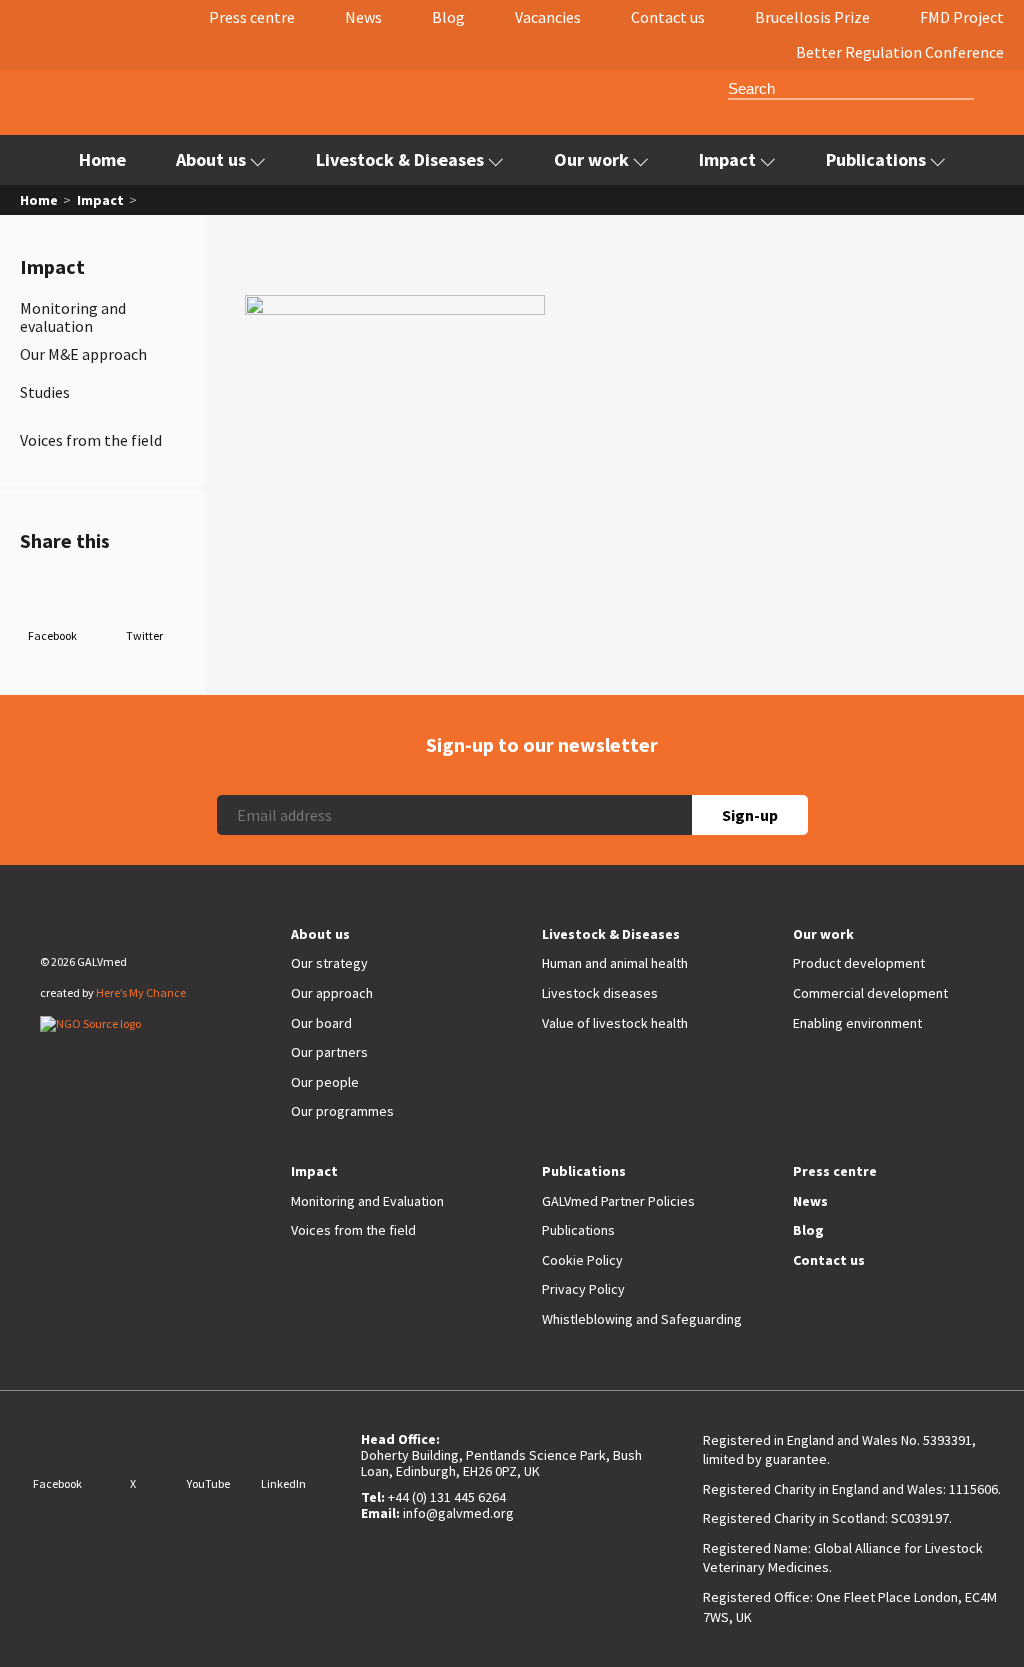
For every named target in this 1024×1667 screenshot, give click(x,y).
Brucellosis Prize (812, 17)
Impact (727, 159)
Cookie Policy (582, 1260)
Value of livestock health (615, 1023)
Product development (859, 963)
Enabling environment (857, 1023)
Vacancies (548, 17)
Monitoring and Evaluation (367, 1201)
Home (102, 159)
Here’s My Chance (141, 992)
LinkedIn (283, 1483)
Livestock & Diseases (400, 159)
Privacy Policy (583, 1289)
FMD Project (962, 17)
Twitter (144, 635)
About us (211, 159)
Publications (876, 159)
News (363, 17)
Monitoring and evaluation (73, 317)
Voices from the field (91, 440)
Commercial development (870, 993)
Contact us (668, 17)
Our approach (332, 993)
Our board (321, 1023)
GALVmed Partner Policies (618, 1201)
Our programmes (342, 1111)
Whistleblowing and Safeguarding (642, 1319)
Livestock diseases (600, 993)
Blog (448, 17)
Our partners (329, 1052)
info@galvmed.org (458, 1513)
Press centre (252, 17)
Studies (45, 392)
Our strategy (329, 963)
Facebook (52, 635)
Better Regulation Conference (900, 52)
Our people (325, 1082)
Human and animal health (615, 963)
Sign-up (750, 815)
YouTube (208, 1483)
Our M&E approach (83, 354)
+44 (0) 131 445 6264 (447, 1497)
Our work (591, 159)
